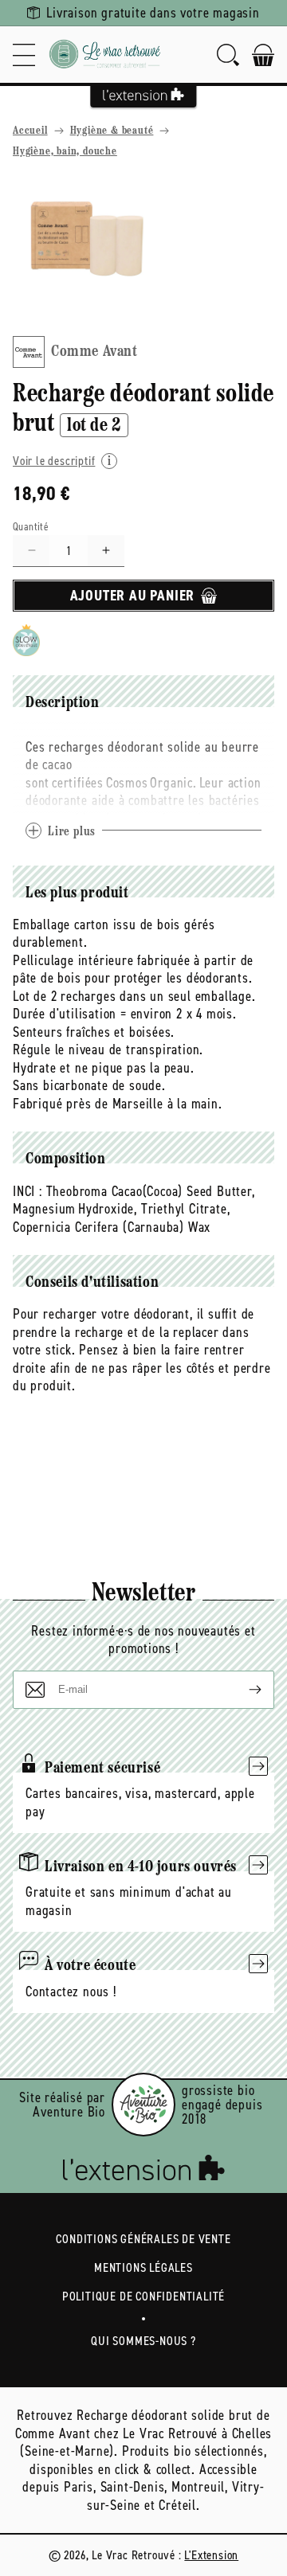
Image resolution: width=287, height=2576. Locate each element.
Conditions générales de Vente (143, 2239)
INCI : (28, 1191)
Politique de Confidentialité (143, 2296)
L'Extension (211, 2555)
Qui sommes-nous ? (143, 2341)
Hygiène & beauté (112, 131)
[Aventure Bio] (143, 2105)
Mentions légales (143, 2267)
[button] (24, 55)
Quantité (31, 527)
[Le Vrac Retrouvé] (105, 55)
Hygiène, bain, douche (65, 152)
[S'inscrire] (242, 1690)
